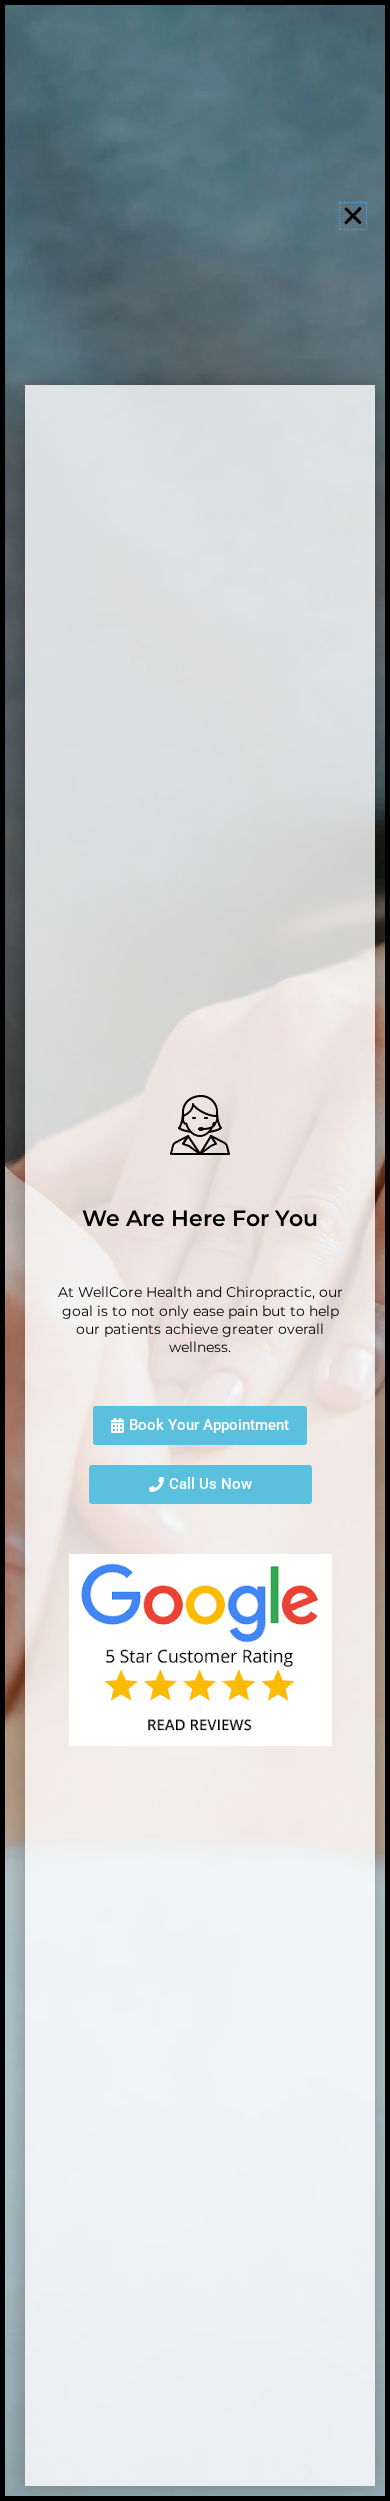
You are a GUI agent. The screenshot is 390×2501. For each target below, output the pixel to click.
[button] (353, 216)
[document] (195, 1250)
